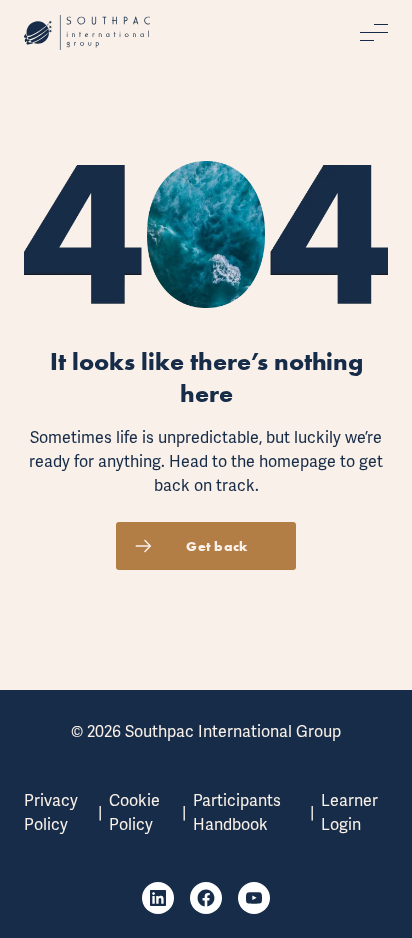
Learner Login (349, 812)
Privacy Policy (51, 812)
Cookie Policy (134, 812)
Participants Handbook (237, 812)
